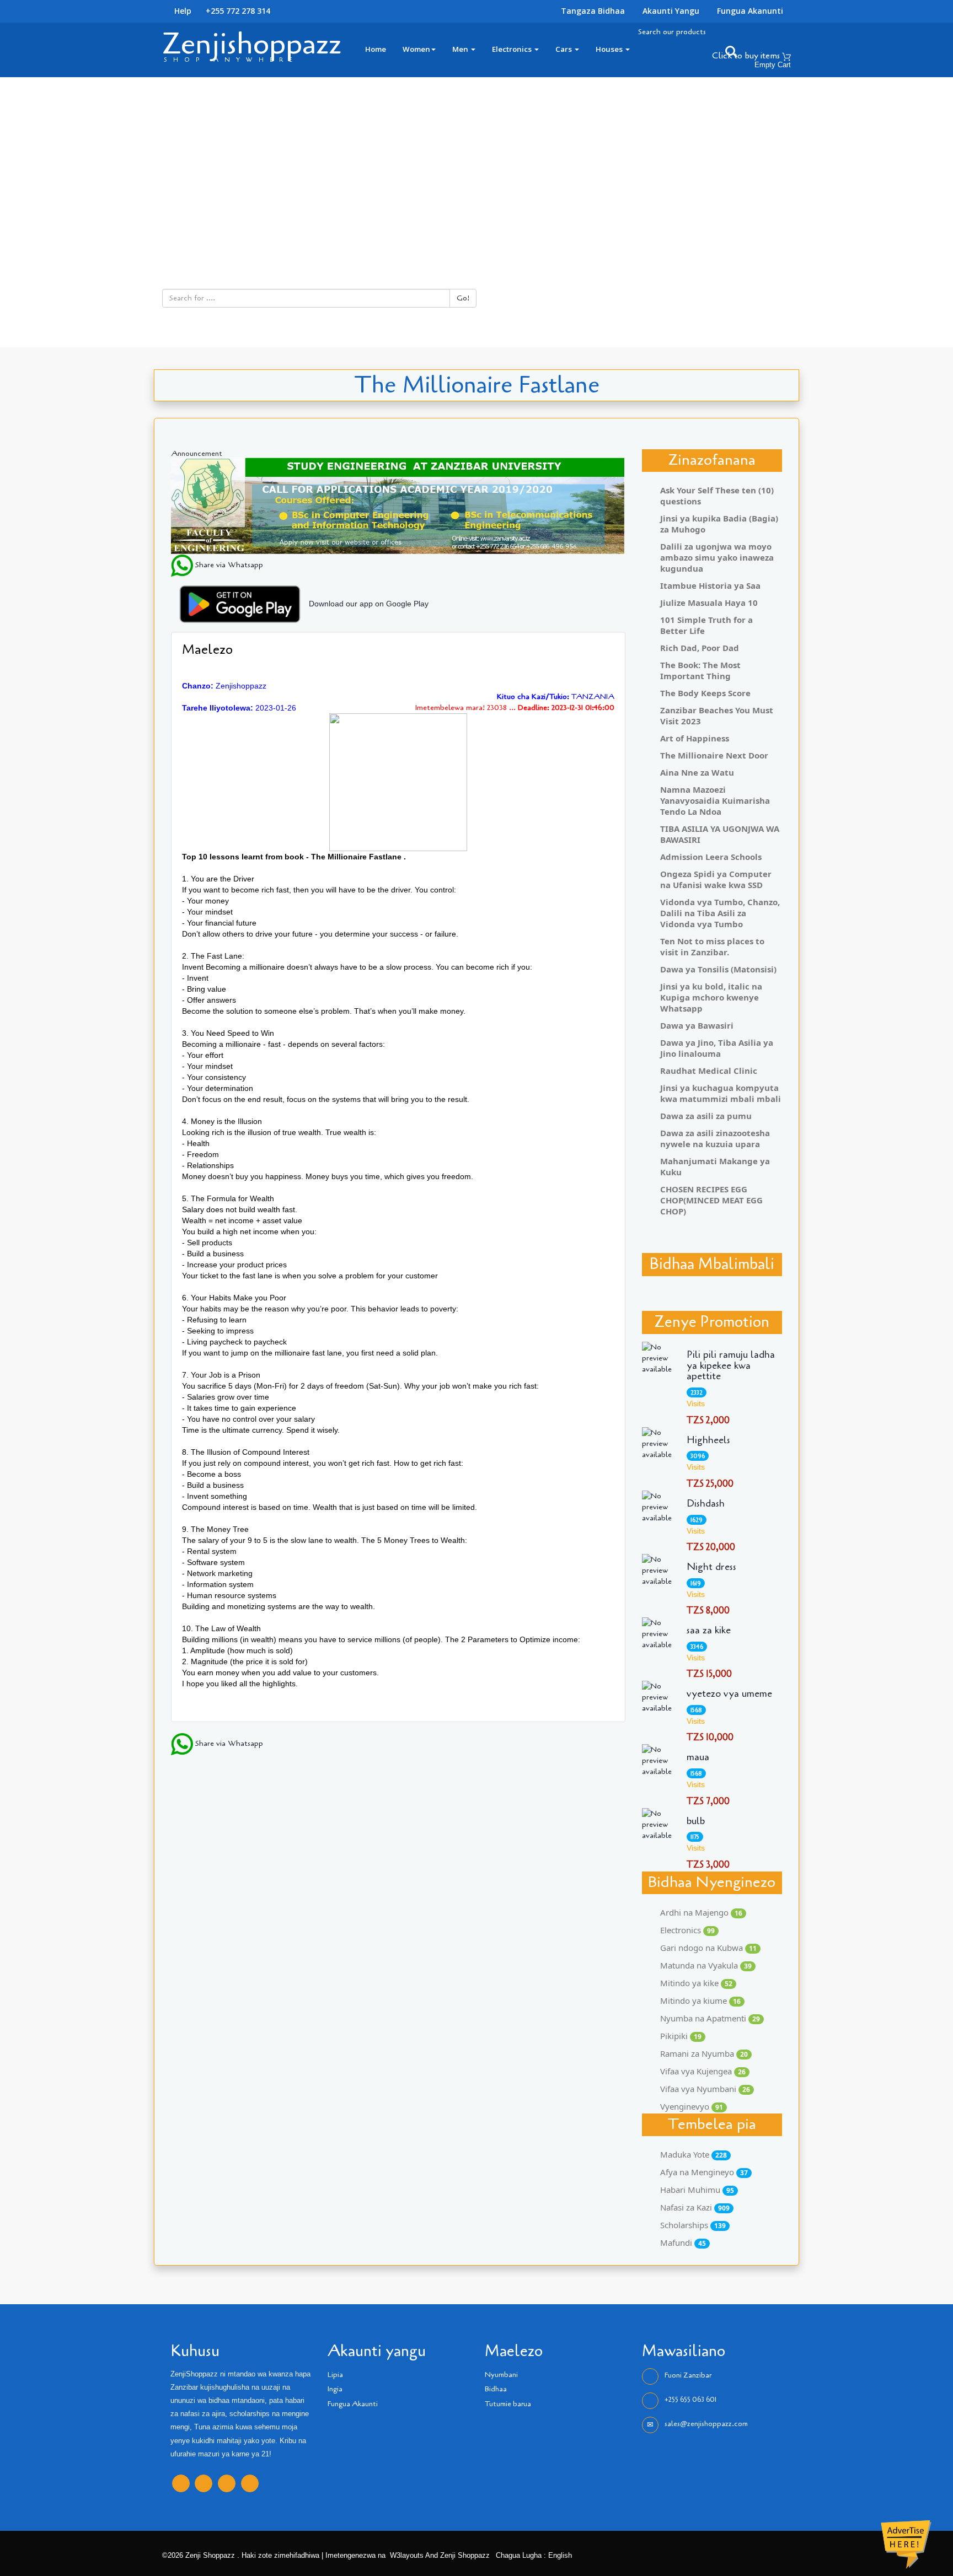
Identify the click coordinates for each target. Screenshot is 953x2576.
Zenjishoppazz (252, 44)
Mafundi (683, 2242)
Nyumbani (501, 2375)
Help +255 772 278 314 (221, 11)
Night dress (711, 1567)
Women (416, 49)
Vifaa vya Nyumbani (705, 2089)
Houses (610, 49)
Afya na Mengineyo (704, 2172)
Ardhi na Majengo (701, 1912)
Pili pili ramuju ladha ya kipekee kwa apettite (731, 1366)
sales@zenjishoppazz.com (706, 2424)
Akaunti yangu (671, 11)
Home (376, 49)
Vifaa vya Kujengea (703, 2071)
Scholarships (693, 2225)
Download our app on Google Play (369, 604)
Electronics (513, 49)
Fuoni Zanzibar (688, 2375)
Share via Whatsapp (228, 565)
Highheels (708, 1440)
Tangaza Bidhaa (593, 11)
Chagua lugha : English (533, 2556)
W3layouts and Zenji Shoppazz (440, 2556)
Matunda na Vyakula (706, 1965)
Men (461, 49)
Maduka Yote (694, 2154)
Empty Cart (773, 65)
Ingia (335, 2389)
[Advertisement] (476, 160)
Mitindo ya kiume (700, 2000)
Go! (463, 298)
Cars (564, 49)
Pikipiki (681, 2036)
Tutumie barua (508, 2404)
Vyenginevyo (692, 2106)
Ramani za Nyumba (704, 2053)
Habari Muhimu (697, 2190)
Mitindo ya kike (696, 1983)
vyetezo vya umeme (729, 1694)
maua (698, 1757)
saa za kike (709, 1631)
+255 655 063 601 (690, 2400)
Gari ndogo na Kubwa (708, 1948)
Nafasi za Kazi (695, 2207)
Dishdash (706, 1504)
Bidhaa (496, 2389)
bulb (696, 1821)
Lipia (335, 2375)
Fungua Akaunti (353, 2404)
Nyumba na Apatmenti (710, 2018)
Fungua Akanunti (750, 11)
